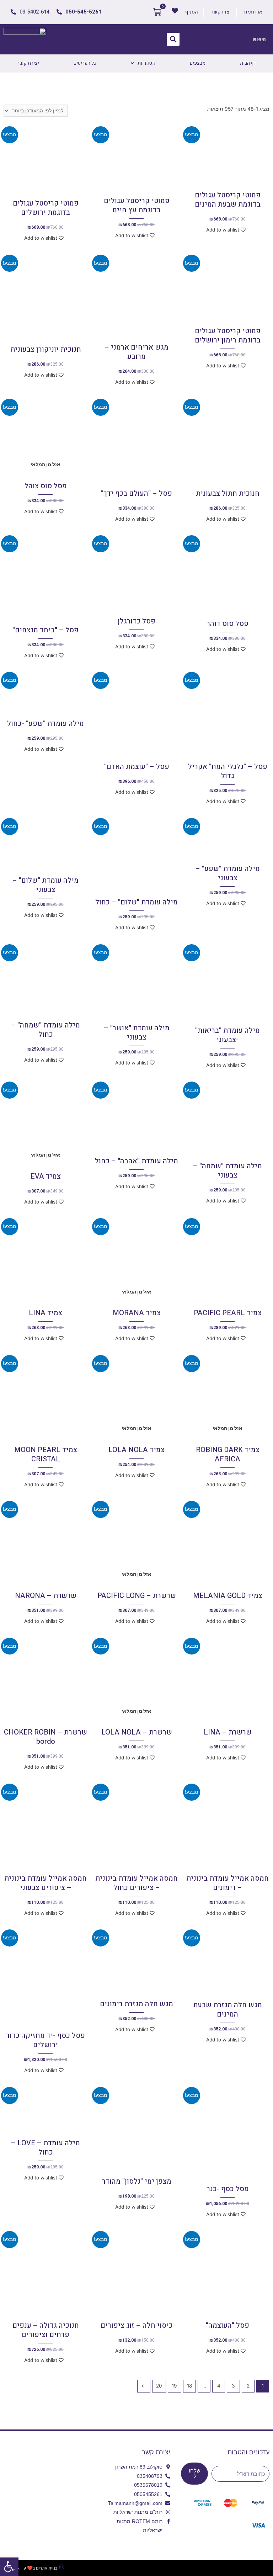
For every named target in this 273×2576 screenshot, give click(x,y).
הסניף (192, 12)
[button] (9, 2567)
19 (174, 2386)
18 (189, 2386)
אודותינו (253, 12)
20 (159, 2386)
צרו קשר (220, 12)
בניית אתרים (47, 2568)
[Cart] (157, 12)
